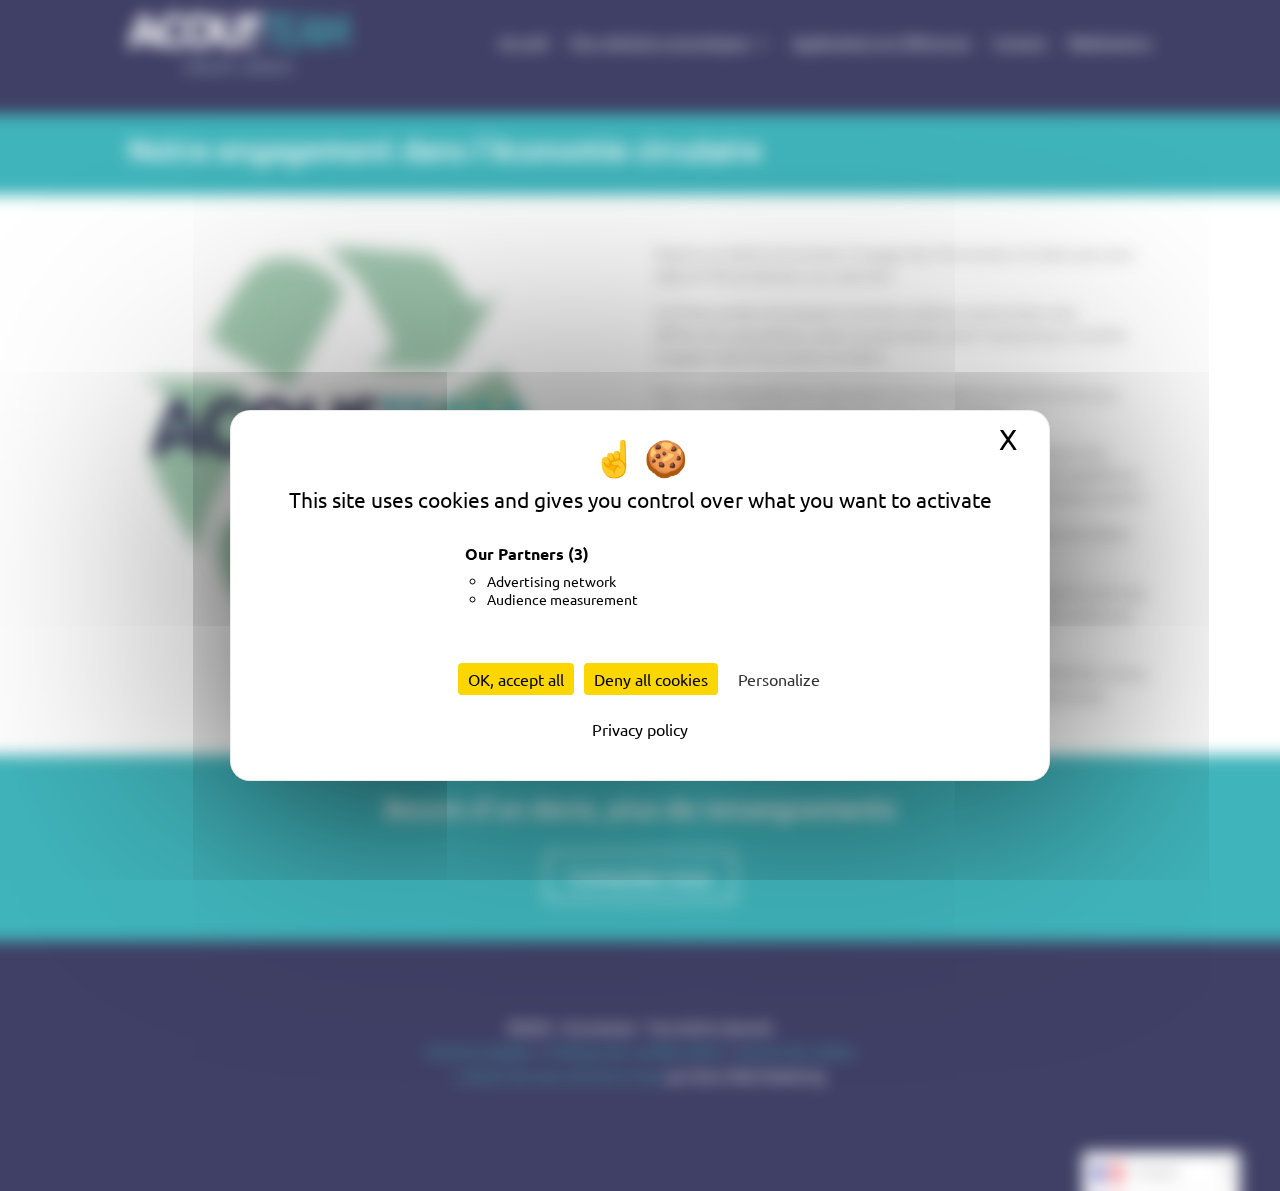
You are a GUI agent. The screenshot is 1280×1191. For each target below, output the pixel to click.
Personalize (779, 679)
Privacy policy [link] (640, 729)
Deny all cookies (651, 679)
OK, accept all (516, 679)
